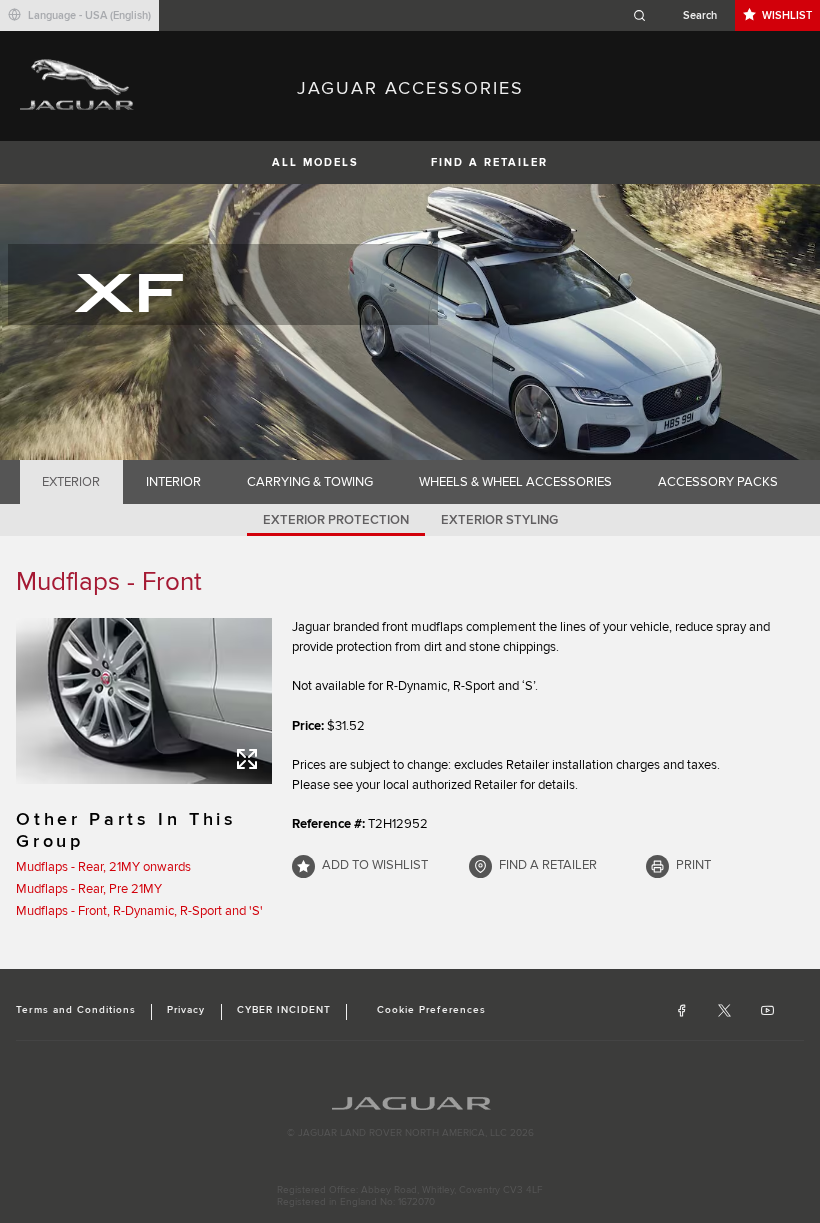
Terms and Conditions (76, 1010)
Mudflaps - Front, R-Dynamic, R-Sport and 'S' (139, 911)
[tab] (71, 482)
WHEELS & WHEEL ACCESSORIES (515, 482)
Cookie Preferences (431, 1010)
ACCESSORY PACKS (718, 482)
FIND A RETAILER (489, 162)
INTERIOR (173, 482)
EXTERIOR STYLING (499, 520)
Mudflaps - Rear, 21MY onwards (103, 867)
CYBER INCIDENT (284, 1010)
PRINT (693, 865)
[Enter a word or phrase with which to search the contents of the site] (681, 15)
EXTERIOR (71, 482)
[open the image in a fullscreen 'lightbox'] (144, 701)
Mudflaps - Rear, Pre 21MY (89, 889)
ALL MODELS (315, 162)
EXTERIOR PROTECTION (336, 520)
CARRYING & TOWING (310, 482)
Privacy (186, 1010)
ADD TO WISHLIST (375, 865)
